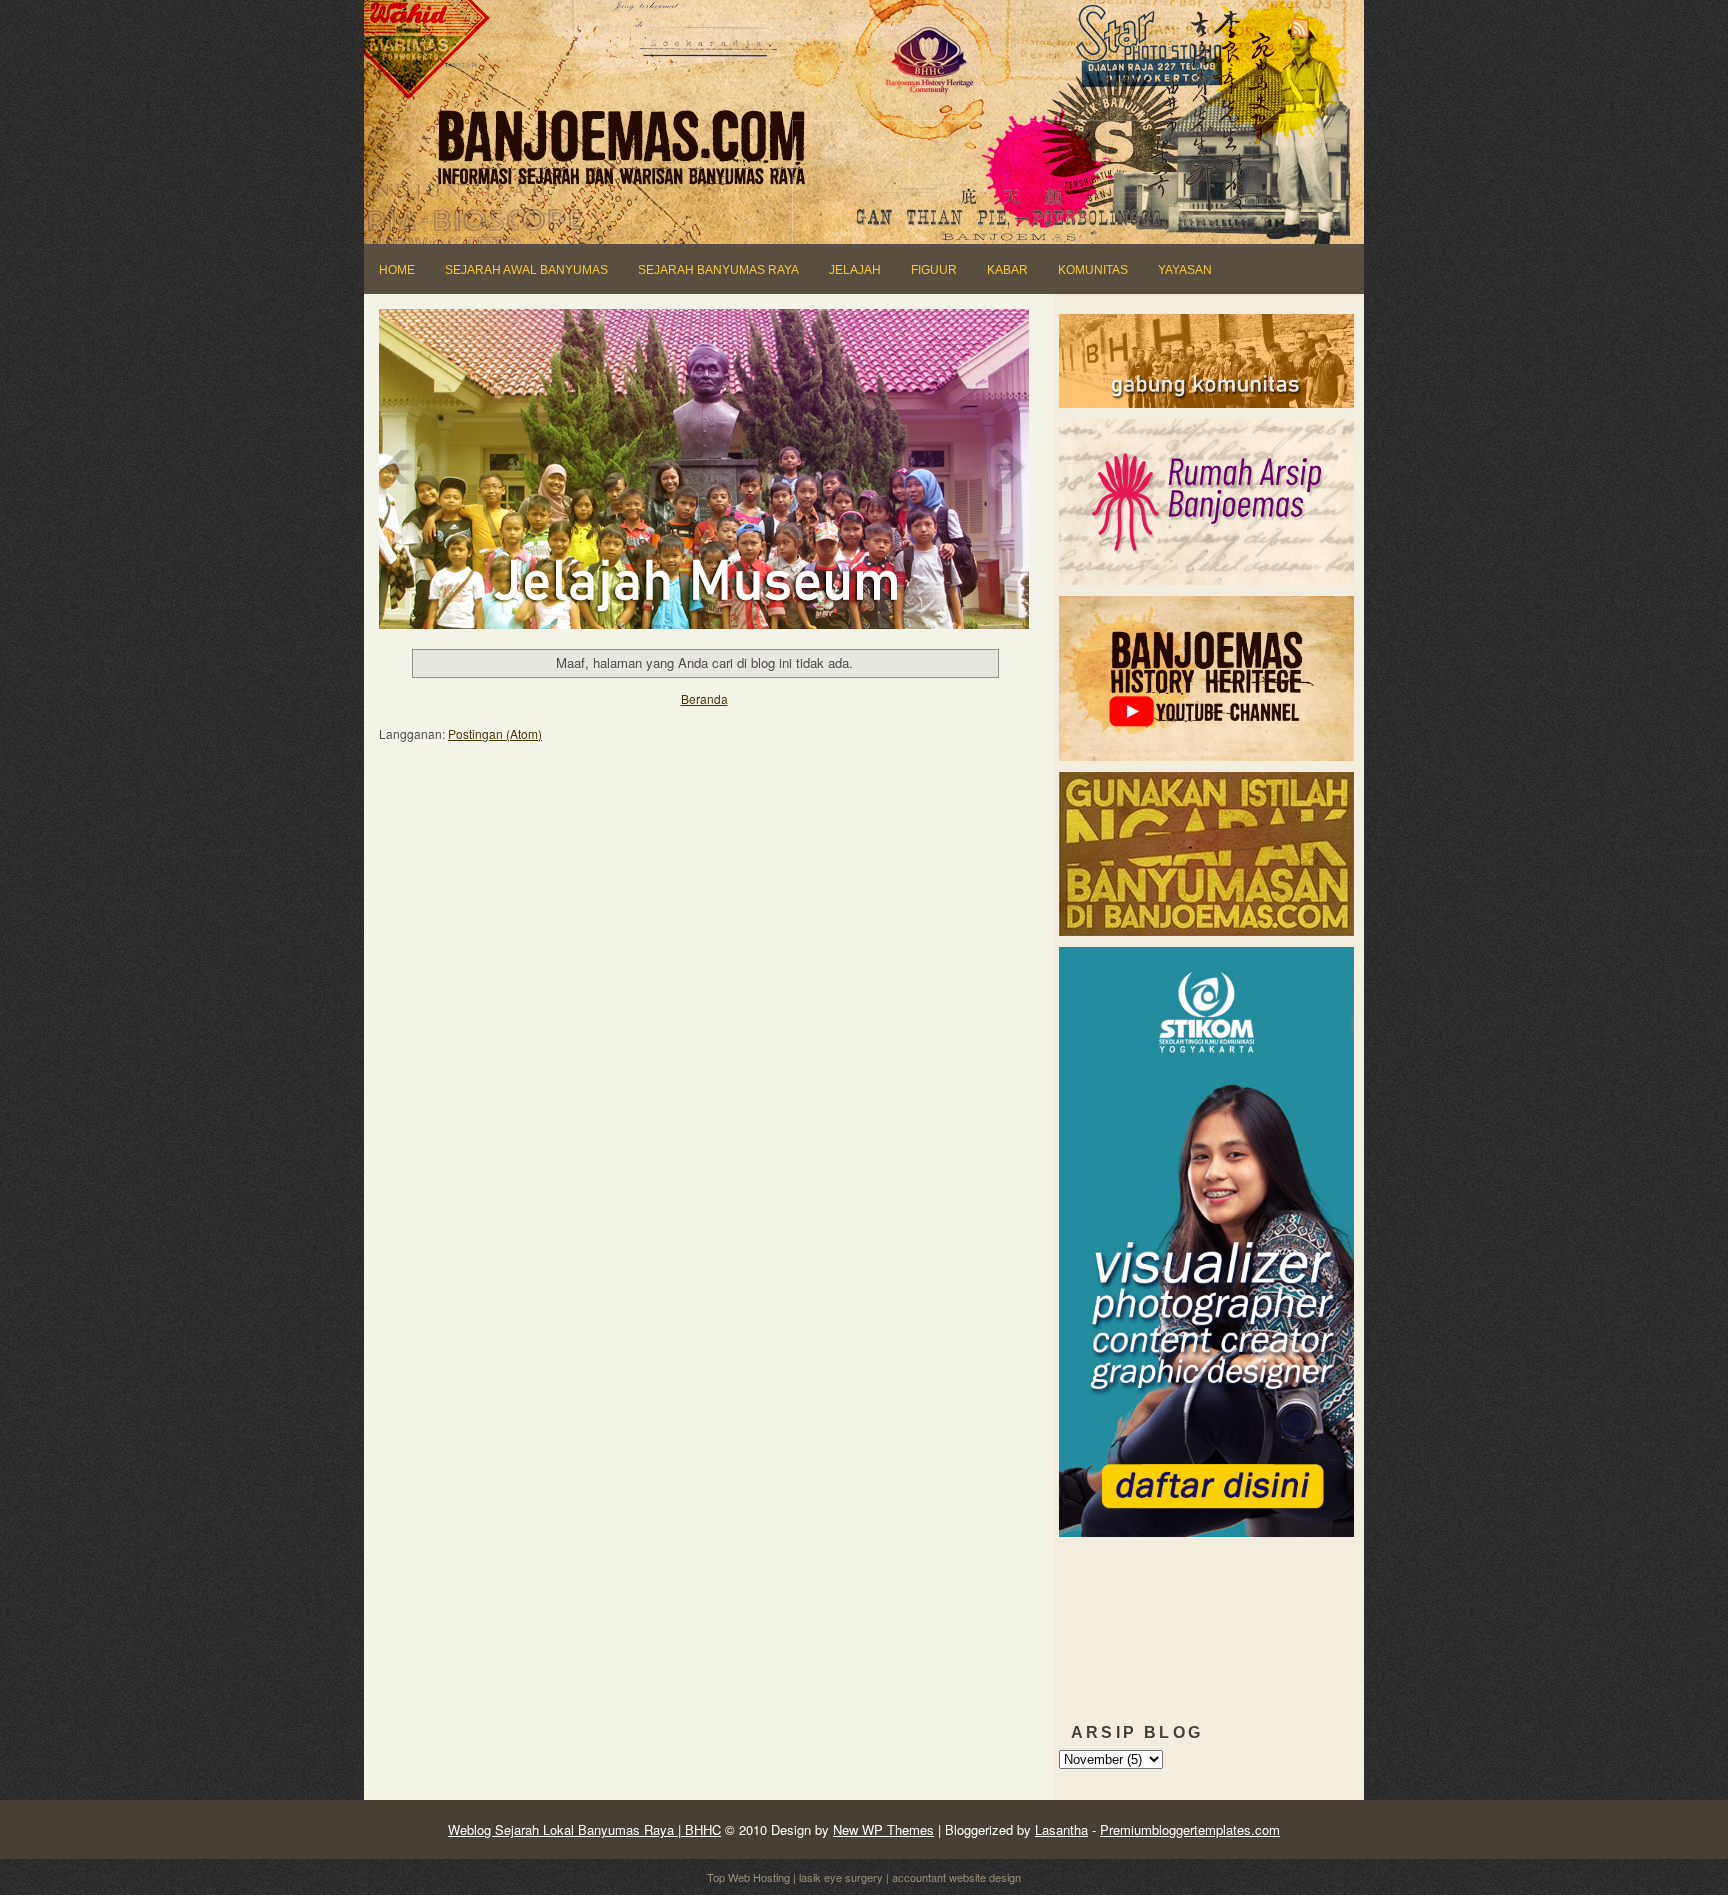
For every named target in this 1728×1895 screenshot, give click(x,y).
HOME (397, 270)
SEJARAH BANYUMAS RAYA (718, 270)
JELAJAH (855, 270)
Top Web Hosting (748, 1877)
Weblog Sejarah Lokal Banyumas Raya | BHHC (584, 1829)
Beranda (704, 698)
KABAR (1007, 270)
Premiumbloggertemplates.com (1190, 1829)
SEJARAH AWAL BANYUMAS (526, 270)
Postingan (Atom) (495, 733)
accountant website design (956, 1877)
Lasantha (1061, 1829)
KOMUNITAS (1093, 270)
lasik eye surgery (841, 1877)
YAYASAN (1185, 270)
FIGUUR (934, 270)
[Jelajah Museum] (704, 467)
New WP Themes (883, 1829)
